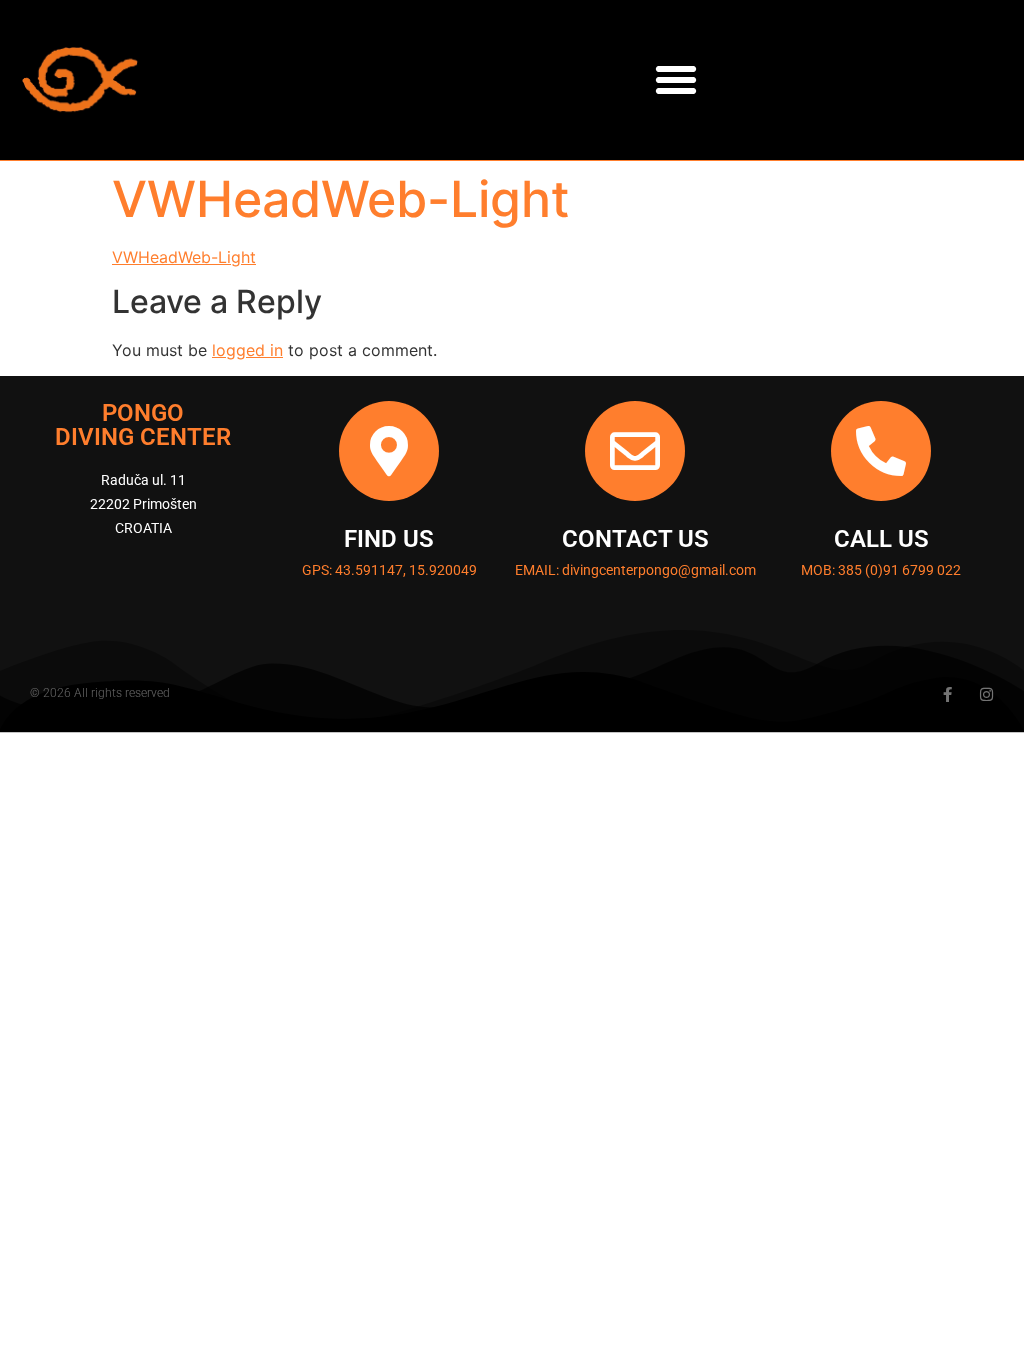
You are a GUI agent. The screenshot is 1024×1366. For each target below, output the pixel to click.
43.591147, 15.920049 (406, 570)
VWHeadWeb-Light (184, 257)
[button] (676, 80)
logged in (247, 350)
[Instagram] (986, 694)
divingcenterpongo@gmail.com (659, 570)
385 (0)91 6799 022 (899, 570)
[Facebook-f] (947, 694)
